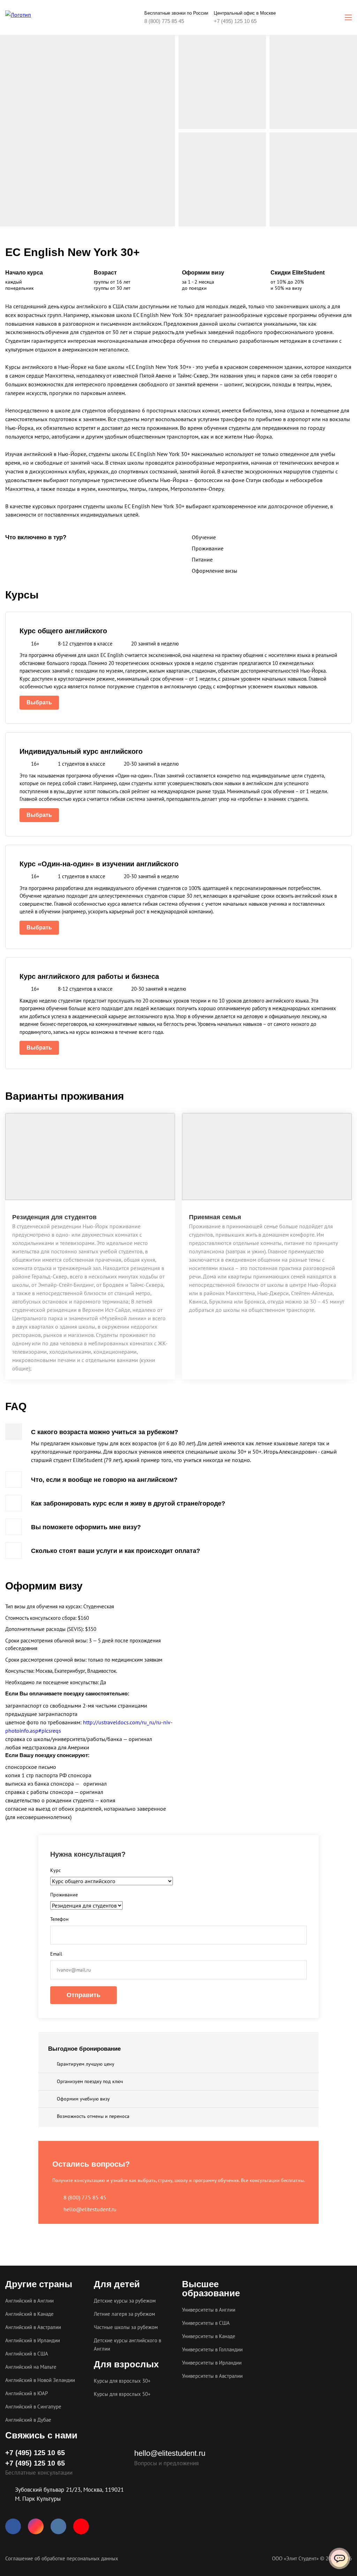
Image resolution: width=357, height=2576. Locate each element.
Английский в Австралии (33, 2327)
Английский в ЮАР (26, 2393)
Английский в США (27, 2354)
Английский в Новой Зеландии (40, 2380)
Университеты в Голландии (212, 2349)
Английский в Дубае (28, 2420)
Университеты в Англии (209, 2310)
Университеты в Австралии (212, 2376)
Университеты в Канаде (209, 2336)
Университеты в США (206, 2323)
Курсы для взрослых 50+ (122, 2394)
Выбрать (39, 702)
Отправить (83, 1995)
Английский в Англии (29, 2301)
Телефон (59, 1919)
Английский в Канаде (29, 2314)
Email (56, 1954)
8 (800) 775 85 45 (164, 21)
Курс (55, 1870)
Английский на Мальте (31, 2367)
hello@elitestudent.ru (90, 2209)
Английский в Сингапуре (33, 2407)
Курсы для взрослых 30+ (122, 2381)
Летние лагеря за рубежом (124, 2314)
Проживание (64, 1895)
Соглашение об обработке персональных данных (62, 2558)
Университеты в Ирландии (212, 2363)
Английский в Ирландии (33, 2340)
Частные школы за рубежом (126, 2327)
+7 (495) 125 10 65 (235, 21)
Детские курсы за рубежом (125, 2301)
